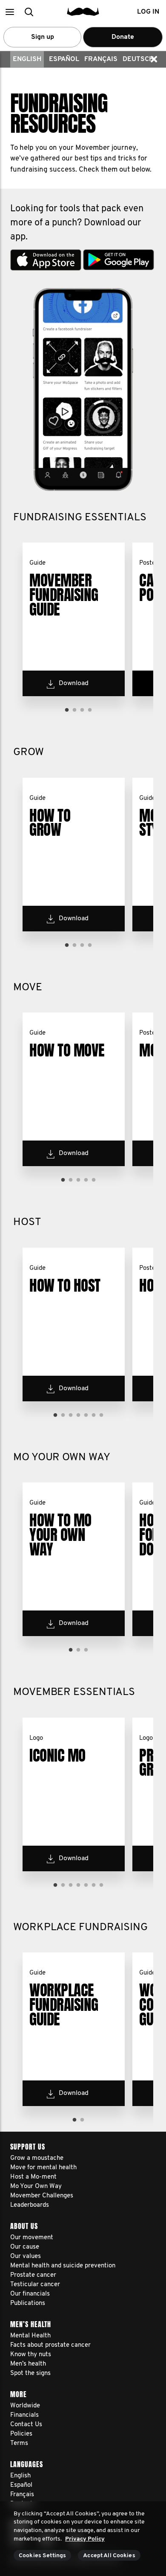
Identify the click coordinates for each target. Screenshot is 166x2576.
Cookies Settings (42, 2556)
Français (101, 59)
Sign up (43, 37)
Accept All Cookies (109, 2556)
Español (64, 59)
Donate (123, 37)
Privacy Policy (85, 2539)
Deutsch (138, 59)
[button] (10, 12)
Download (74, 683)
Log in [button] (148, 12)
